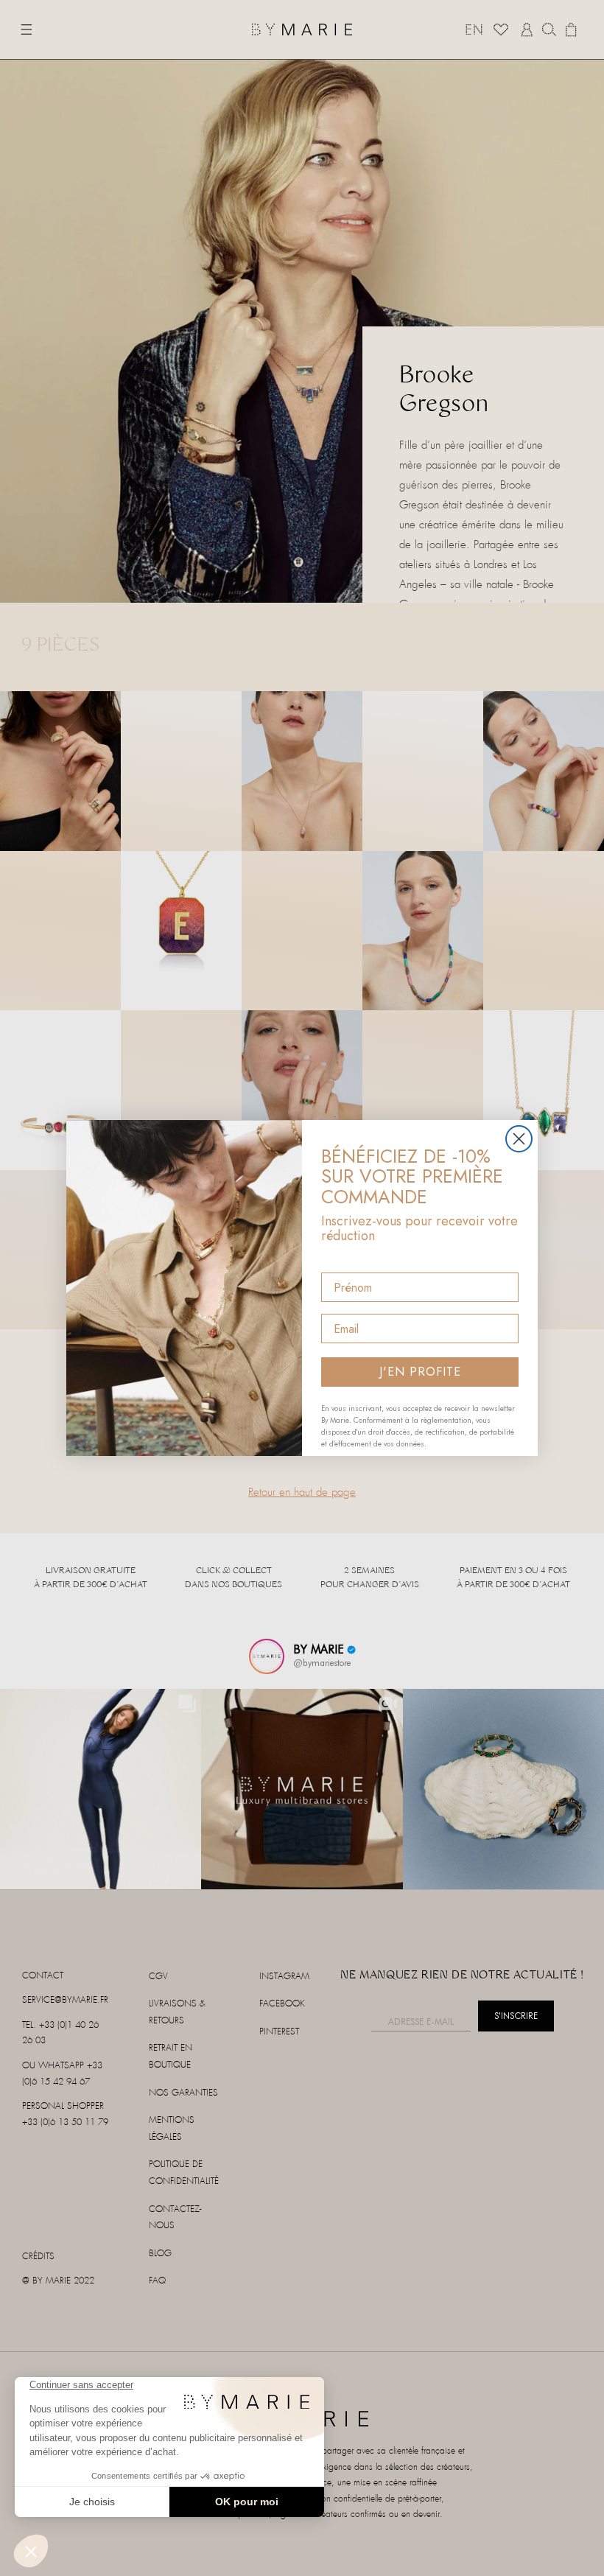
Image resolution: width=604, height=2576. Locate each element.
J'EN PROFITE (420, 1372)
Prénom (343, 1260)
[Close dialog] (519, 1139)
